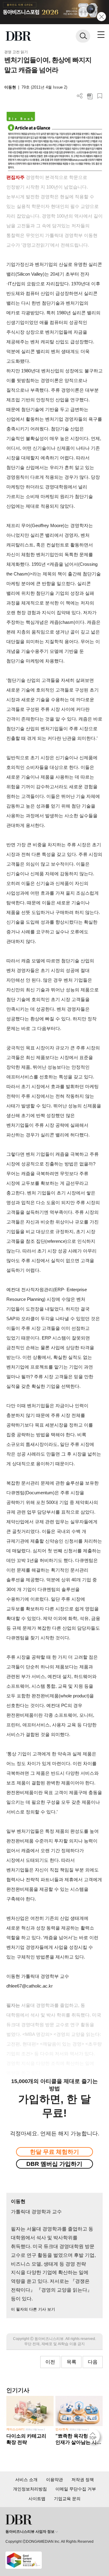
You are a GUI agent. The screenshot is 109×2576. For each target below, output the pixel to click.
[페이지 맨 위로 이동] (94, 2438)
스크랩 (100, 96)
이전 (50, 2362)
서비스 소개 (26, 2480)
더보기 (80, 96)
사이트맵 (37, 2499)
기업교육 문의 (67, 2499)
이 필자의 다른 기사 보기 (33, 2309)
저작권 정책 (83, 2480)
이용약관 (54, 2480)
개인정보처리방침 (30, 2489)
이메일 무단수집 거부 (76, 2489)
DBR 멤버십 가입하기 (54, 2164)
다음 (93, 2362)
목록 (71, 2362)
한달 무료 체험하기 (54, 2152)
